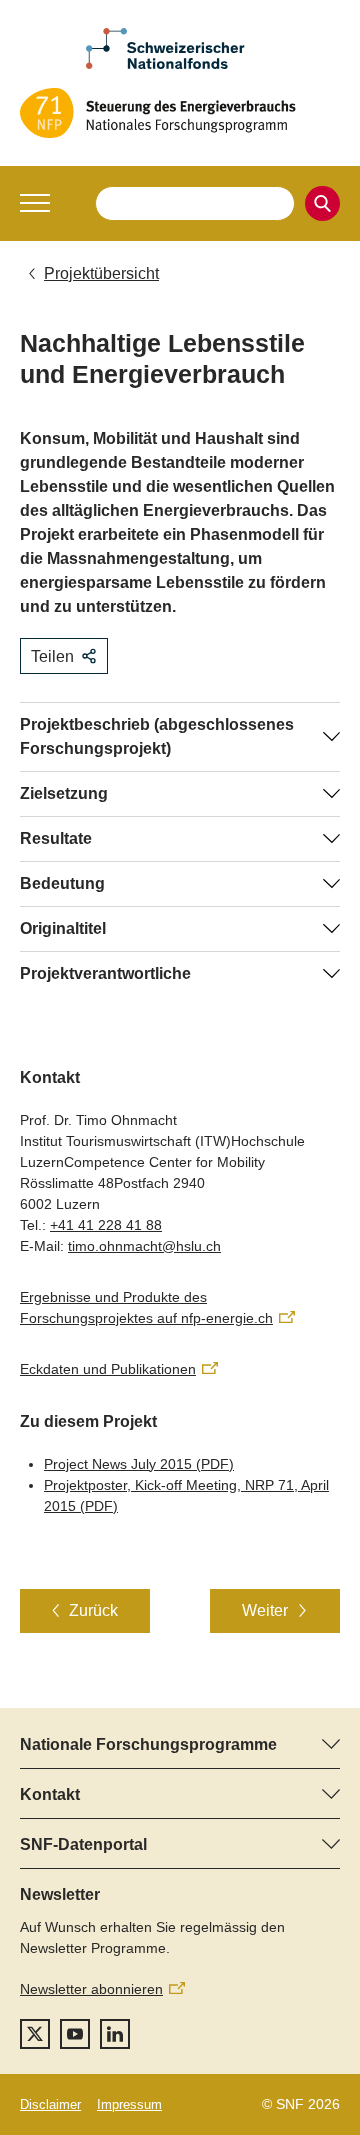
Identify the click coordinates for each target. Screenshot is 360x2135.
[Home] (180, 113)
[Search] (322, 203)
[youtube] (75, 2034)
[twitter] (35, 2034)
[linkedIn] (115, 2034)
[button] (35, 203)
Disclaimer (50, 2104)
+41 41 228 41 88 (106, 1225)
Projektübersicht (101, 273)
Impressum (129, 2104)
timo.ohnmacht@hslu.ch (144, 1246)
